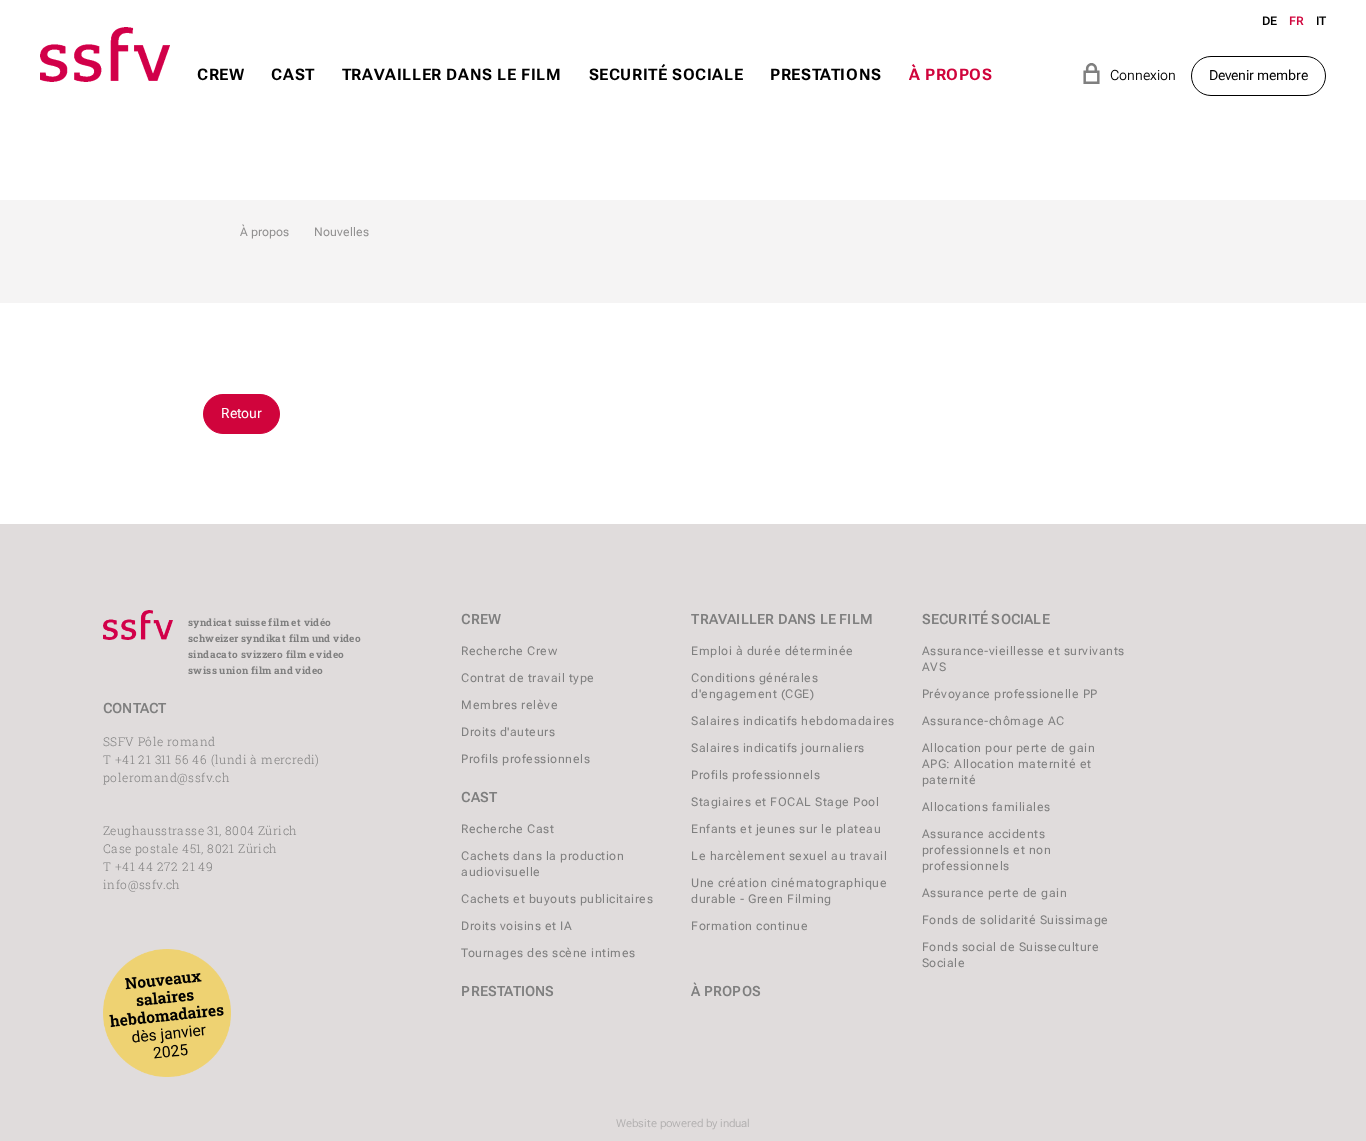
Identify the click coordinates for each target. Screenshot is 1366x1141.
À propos (264, 232)
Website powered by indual (683, 1123)
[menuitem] (220, 93)
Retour (241, 413)
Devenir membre (1258, 75)
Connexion (1128, 73)
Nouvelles (341, 232)
